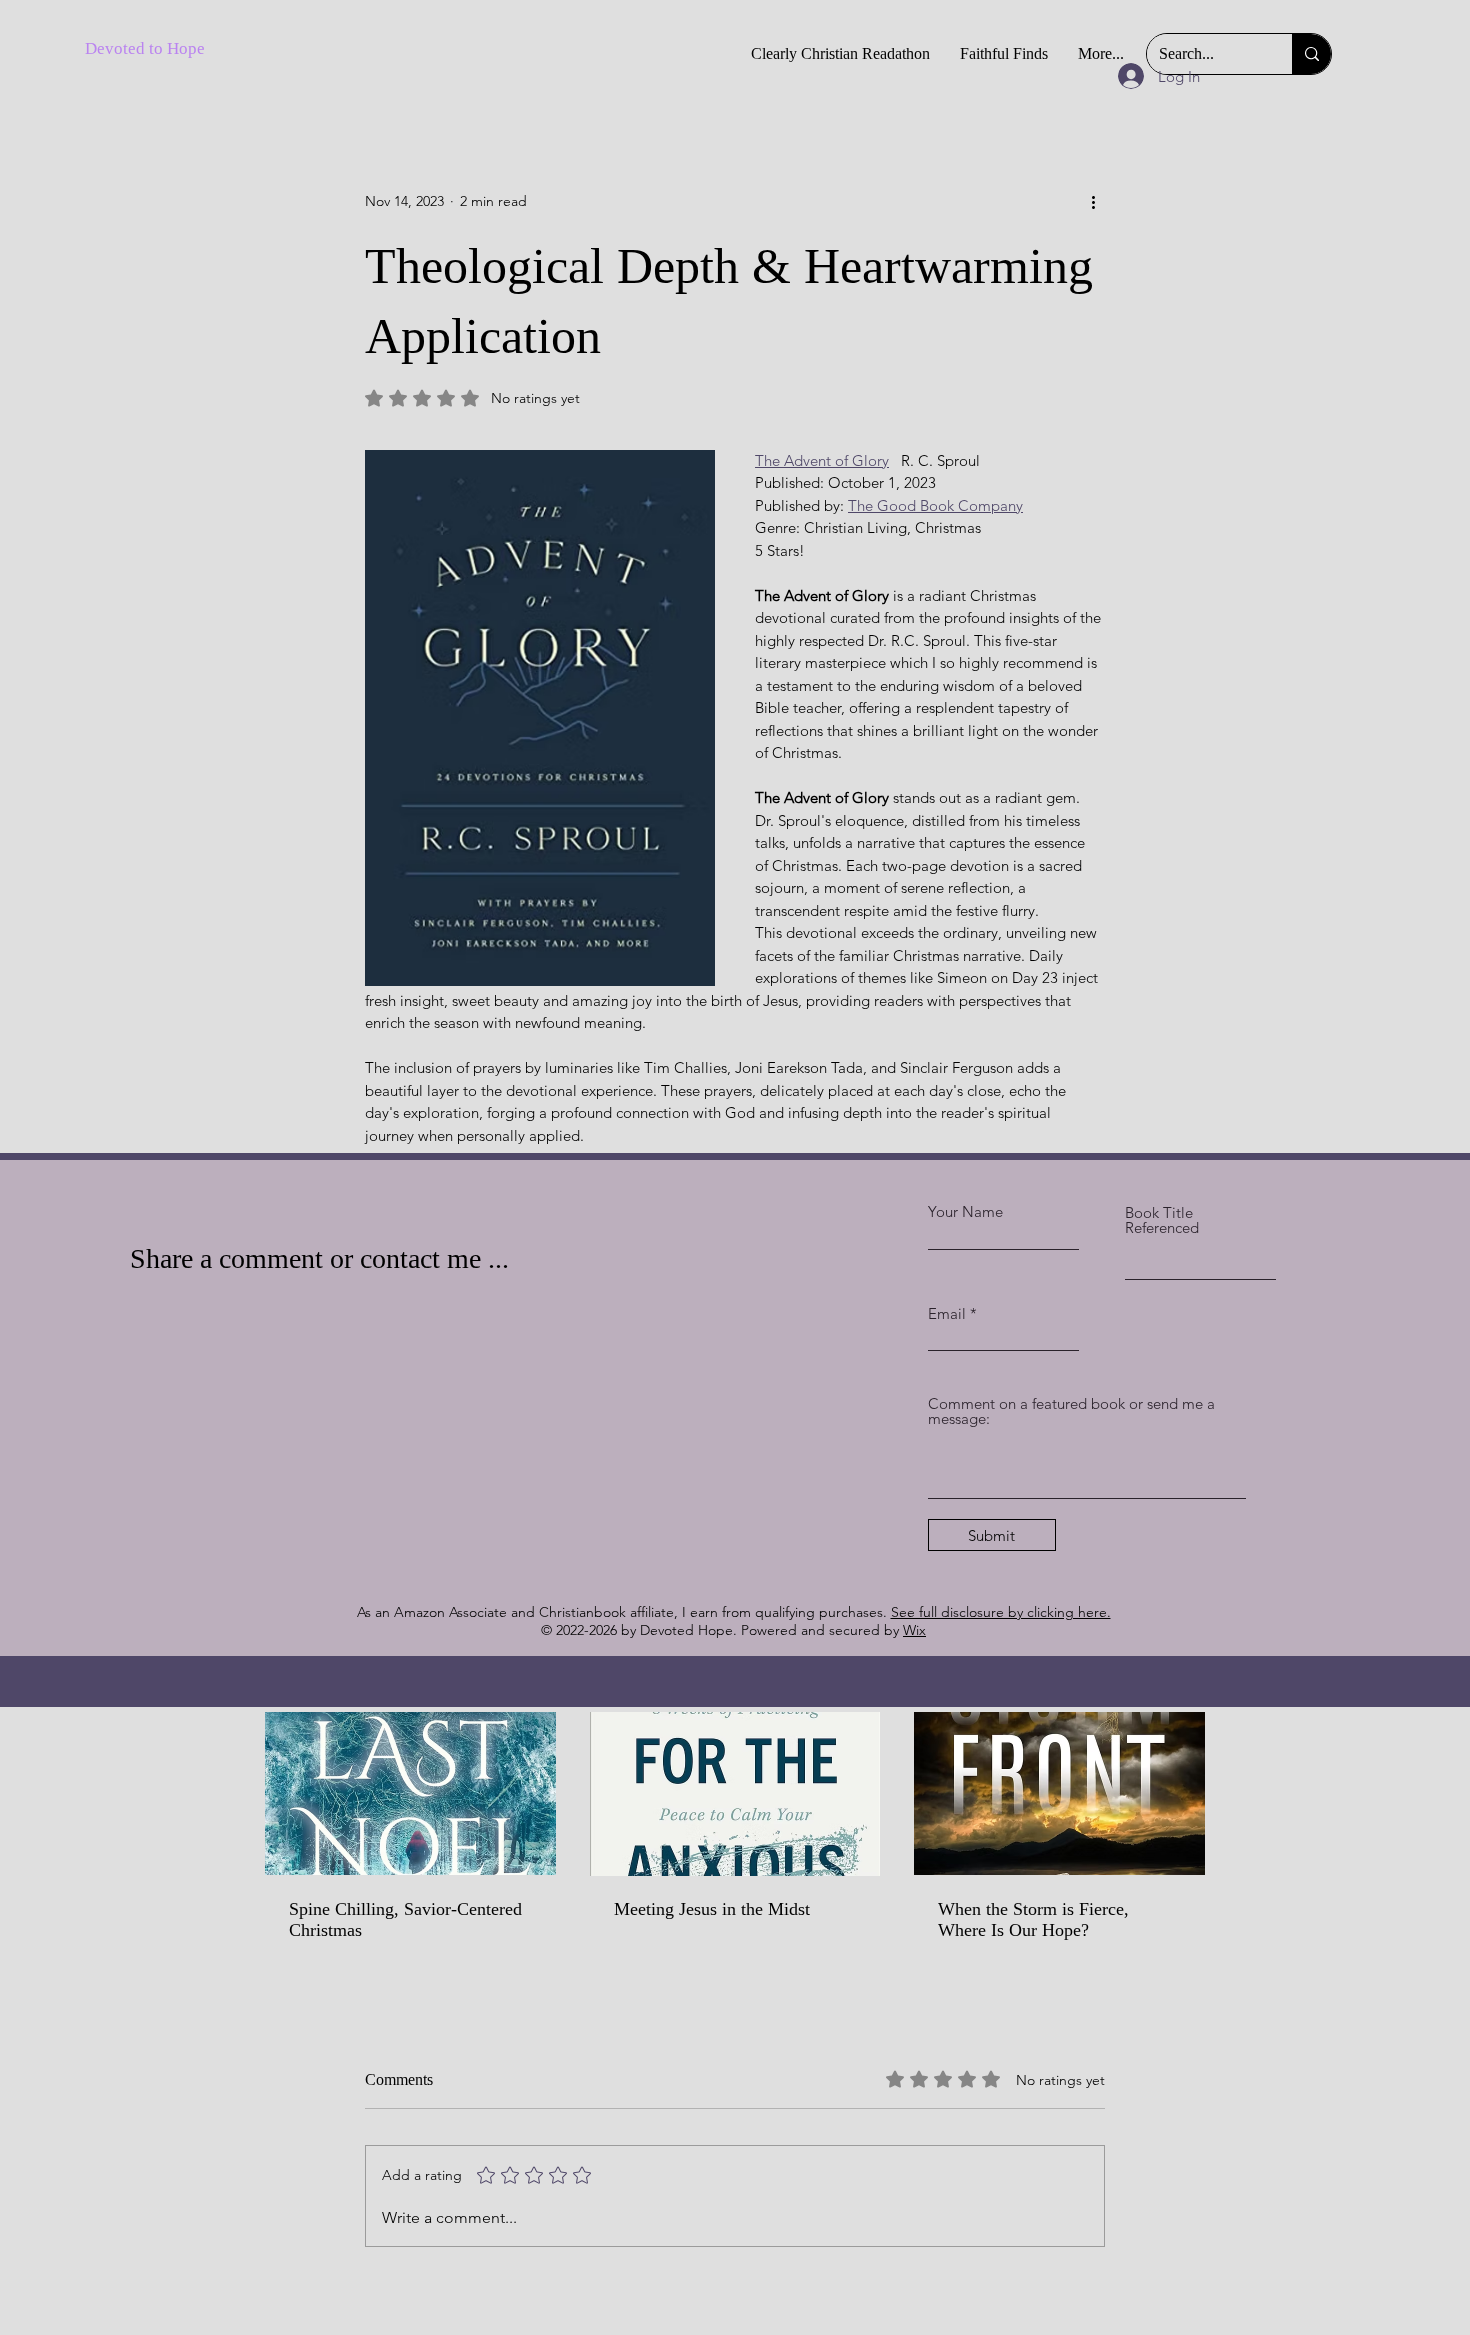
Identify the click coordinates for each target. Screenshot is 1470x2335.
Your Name (965, 1211)
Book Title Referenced (1162, 1220)
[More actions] (1093, 201)
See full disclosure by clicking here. (1001, 1612)
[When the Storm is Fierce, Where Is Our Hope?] (1059, 1793)
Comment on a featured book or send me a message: (1071, 1411)
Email (947, 1313)
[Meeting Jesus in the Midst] (735, 1794)
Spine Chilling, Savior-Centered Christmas (405, 1919)
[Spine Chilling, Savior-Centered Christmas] (410, 1793)
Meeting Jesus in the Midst (712, 1909)
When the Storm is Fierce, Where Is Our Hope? (1033, 1919)
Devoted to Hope (145, 48)
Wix (914, 1630)
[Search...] (1311, 54)
